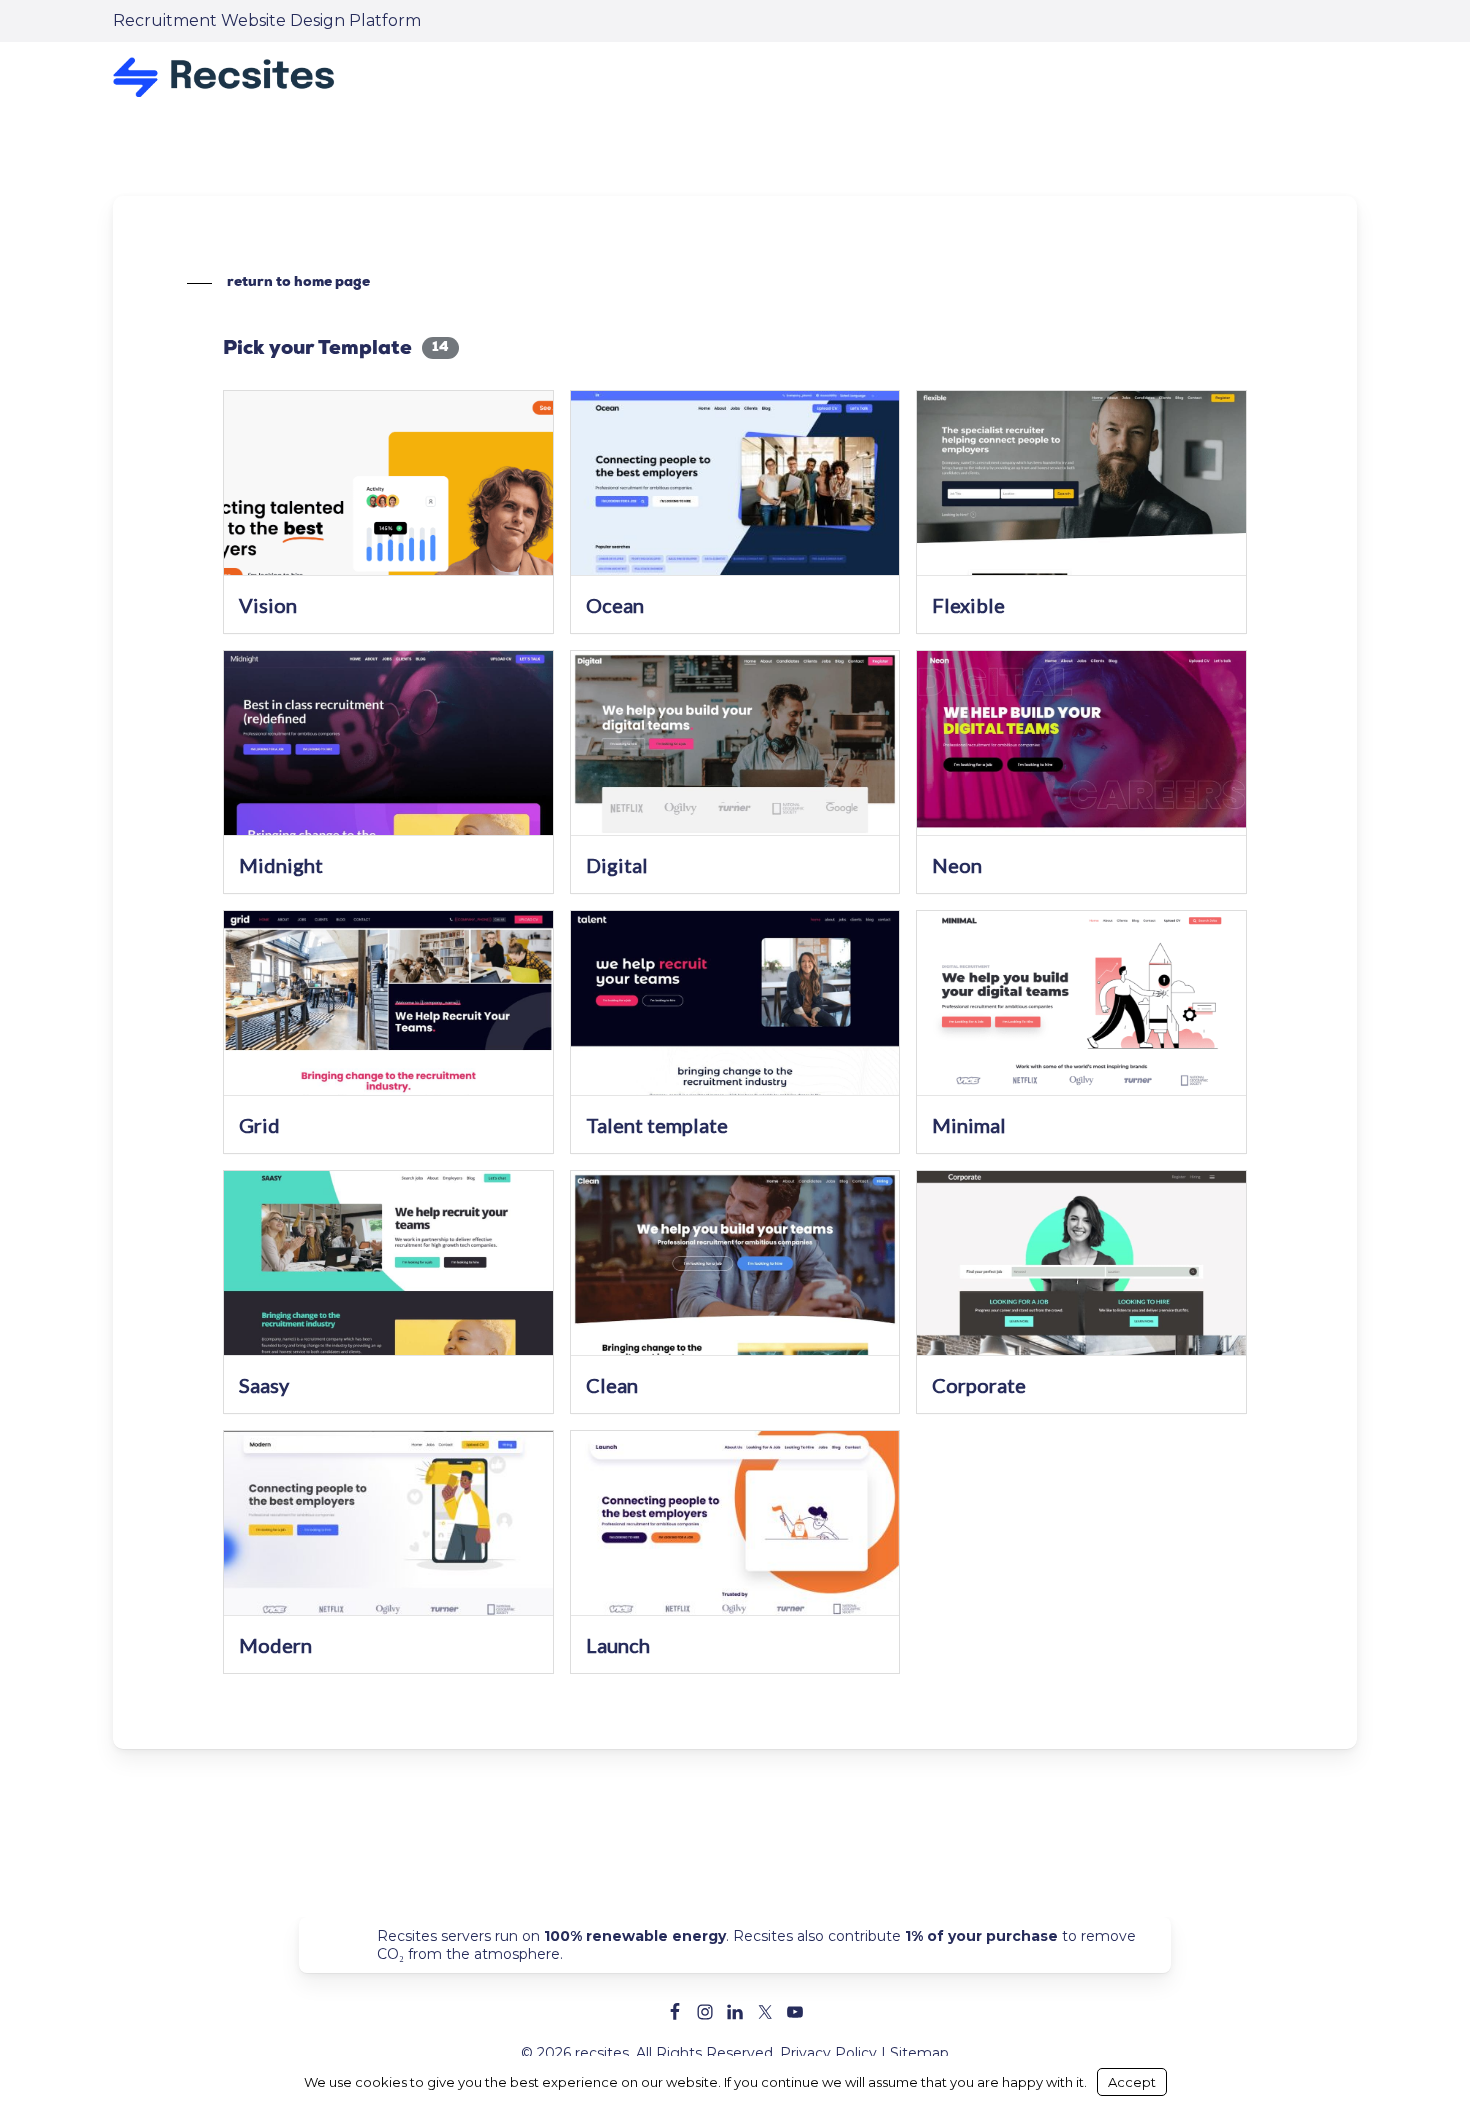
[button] (278, 283)
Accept (1132, 2082)
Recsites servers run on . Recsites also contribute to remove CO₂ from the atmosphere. (756, 1945)
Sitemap (919, 2053)
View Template (388, 495)
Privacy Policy (828, 2053)
